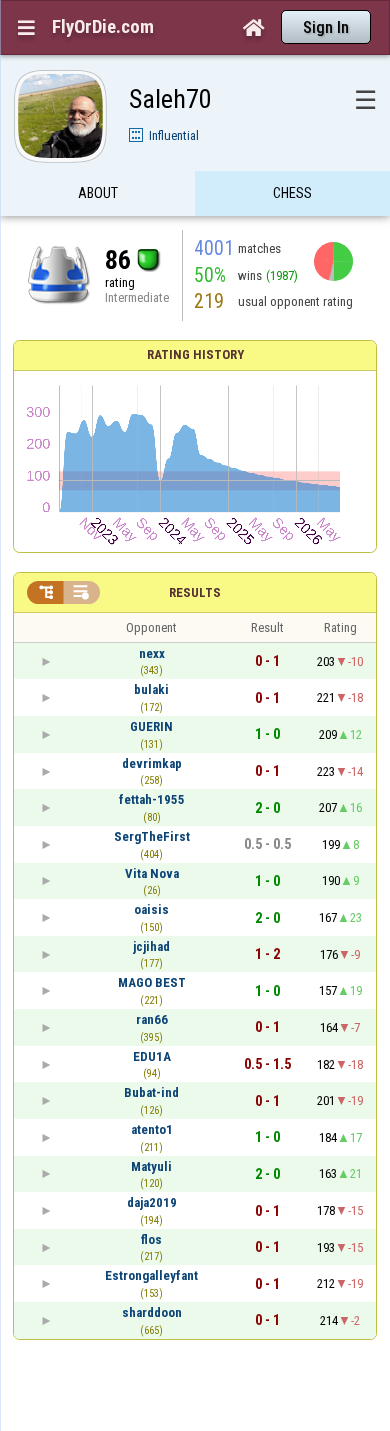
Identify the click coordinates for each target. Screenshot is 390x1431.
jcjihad (151, 946)
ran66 (152, 1019)
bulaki (151, 689)
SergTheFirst (152, 836)
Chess (292, 193)
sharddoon (152, 1312)
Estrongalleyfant (151, 1275)
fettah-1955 (152, 799)
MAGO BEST (152, 982)
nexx (152, 653)
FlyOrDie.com (103, 27)
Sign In (326, 27)
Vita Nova (152, 873)
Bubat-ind (151, 1092)
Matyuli (151, 1166)
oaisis (151, 909)
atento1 (152, 1129)
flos (151, 1239)
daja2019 (152, 1202)
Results (195, 592)
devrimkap (152, 763)
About (98, 193)
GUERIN (151, 726)
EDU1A (152, 1056)
